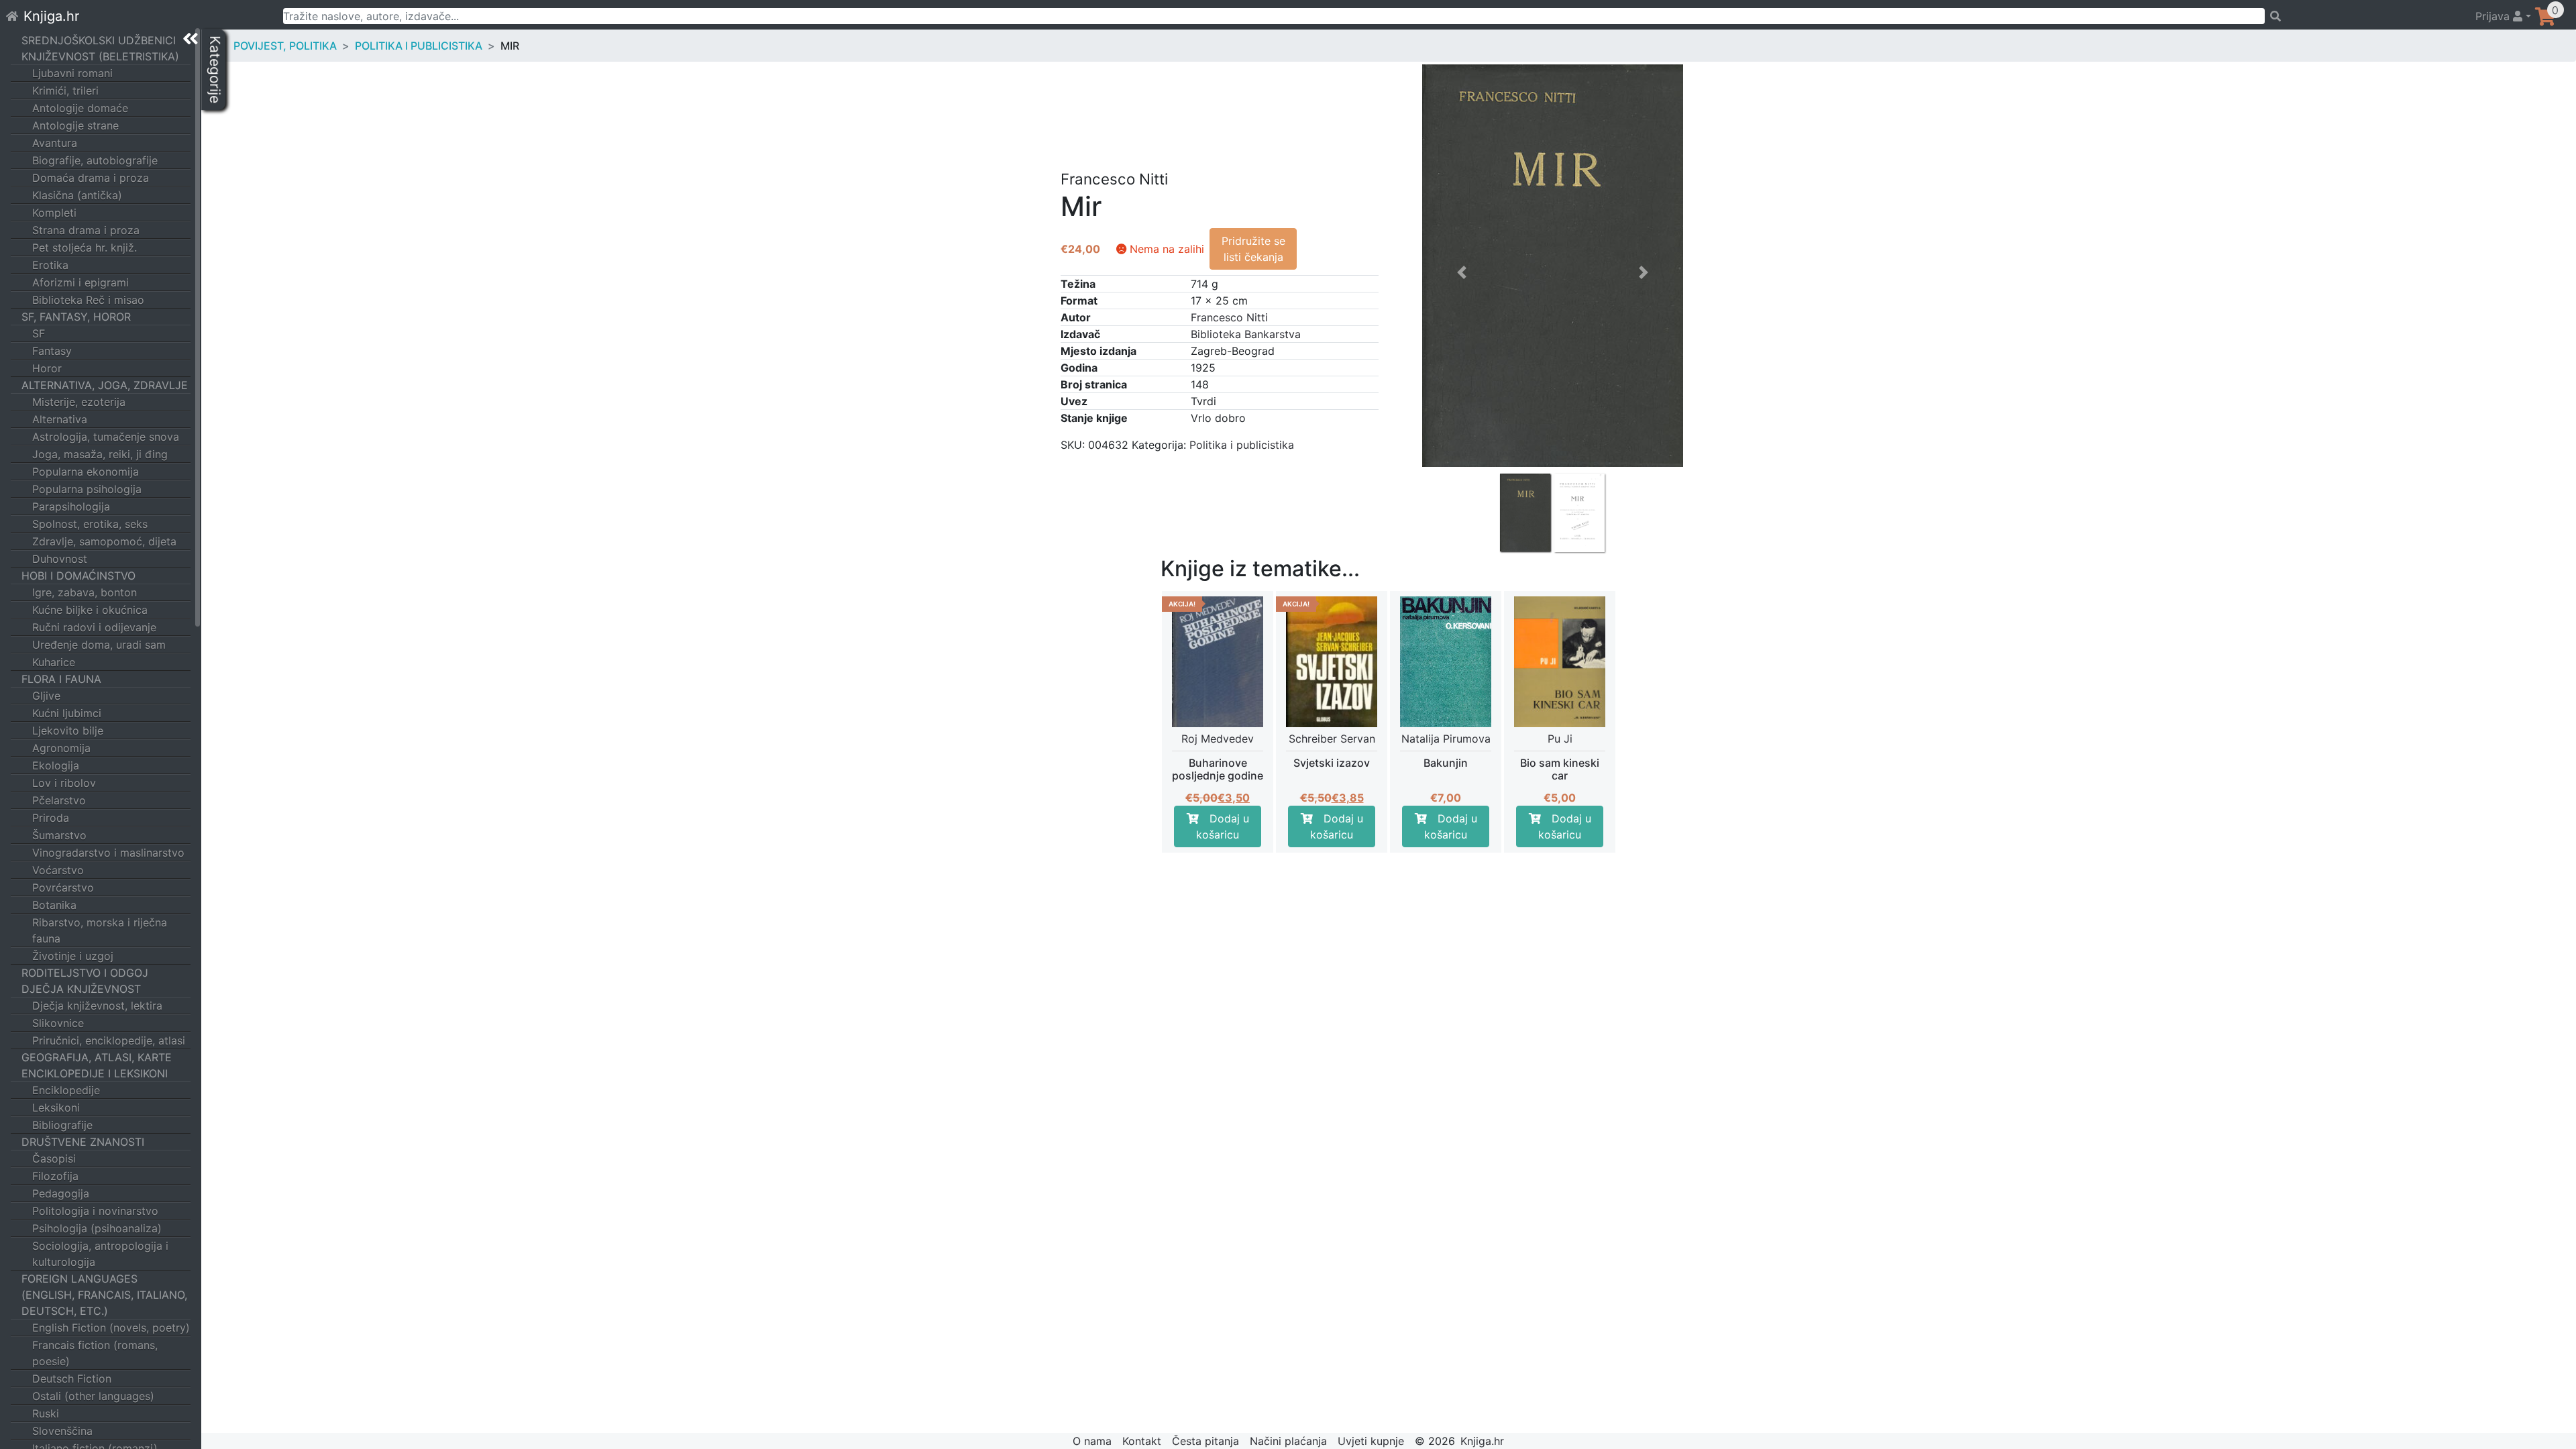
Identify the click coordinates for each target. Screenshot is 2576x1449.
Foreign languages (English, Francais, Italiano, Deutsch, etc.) (104, 1295)
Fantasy (52, 351)
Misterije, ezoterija (79, 402)
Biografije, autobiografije (95, 160)
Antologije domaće (80, 108)
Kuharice (54, 662)
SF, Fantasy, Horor (76, 317)
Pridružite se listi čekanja (1253, 249)
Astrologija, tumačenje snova (106, 437)
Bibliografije (62, 1125)
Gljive (46, 696)
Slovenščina (62, 1431)
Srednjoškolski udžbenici (99, 40)
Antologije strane (75, 125)
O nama (1092, 1441)
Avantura (55, 143)
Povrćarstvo (63, 888)
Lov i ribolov (64, 783)
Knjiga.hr (51, 16)
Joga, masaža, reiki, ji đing (100, 454)
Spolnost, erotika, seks (90, 524)
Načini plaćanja (1288, 1441)
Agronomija (61, 748)
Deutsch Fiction (72, 1379)
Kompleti (54, 213)
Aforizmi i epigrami (80, 282)
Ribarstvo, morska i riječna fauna (100, 930)
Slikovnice (58, 1023)
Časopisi (54, 1159)
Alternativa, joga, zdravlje (105, 385)
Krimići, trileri (65, 91)
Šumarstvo (59, 835)
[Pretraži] (2364, 16)
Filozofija (55, 1176)
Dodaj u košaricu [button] (1223, 826)
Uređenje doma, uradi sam (99, 645)
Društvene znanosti (83, 1142)
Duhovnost (60, 559)
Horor (47, 368)
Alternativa (60, 419)
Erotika (50, 265)
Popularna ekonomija (86, 472)
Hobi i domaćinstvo (78, 576)
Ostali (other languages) (93, 1396)
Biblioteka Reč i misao (88, 300)
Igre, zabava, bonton (85, 592)
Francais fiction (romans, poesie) (95, 1353)
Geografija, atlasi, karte (97, 1057)
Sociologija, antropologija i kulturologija (100, 1254)
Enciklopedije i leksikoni (95, 1073)
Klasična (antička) (77, 195)
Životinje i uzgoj (73, 956)
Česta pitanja (1205, 1441)
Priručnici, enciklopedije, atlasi (109, 1040)
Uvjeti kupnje (1371, 1441)
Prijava (2494, 16)
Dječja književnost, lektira (97, 1006)
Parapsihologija (71, 506)
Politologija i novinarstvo (95, 1211)
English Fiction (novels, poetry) (111, 1328)
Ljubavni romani (72, 73)
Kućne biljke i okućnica (90, 610)
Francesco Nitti (1229, 317)
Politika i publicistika (419, 46)
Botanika (54, 905)
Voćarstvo (58, 870)
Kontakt (1142, 1441)
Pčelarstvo (59, 800)
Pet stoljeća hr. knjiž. (85, 248)
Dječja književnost (81, 989)
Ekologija (56, 765)
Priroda (51, 818)
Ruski (46, 1413)
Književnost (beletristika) (100, 56)
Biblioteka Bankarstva (1246, 334)
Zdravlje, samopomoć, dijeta (104, 541)
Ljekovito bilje (68, 731)
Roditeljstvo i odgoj (85, 973)
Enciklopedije (66, 1090)
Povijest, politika (285, 46)
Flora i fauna (61, 679)
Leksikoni (56, 1108)
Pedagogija (61, 1193)
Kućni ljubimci (67, 713)
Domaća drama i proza (91, 178)
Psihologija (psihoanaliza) (97, 1228)
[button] (1462, 395)
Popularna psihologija (87, 489)
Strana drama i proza (86, 230)
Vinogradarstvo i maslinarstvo (108, 853)
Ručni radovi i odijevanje (94, 627)
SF (39, 333)
